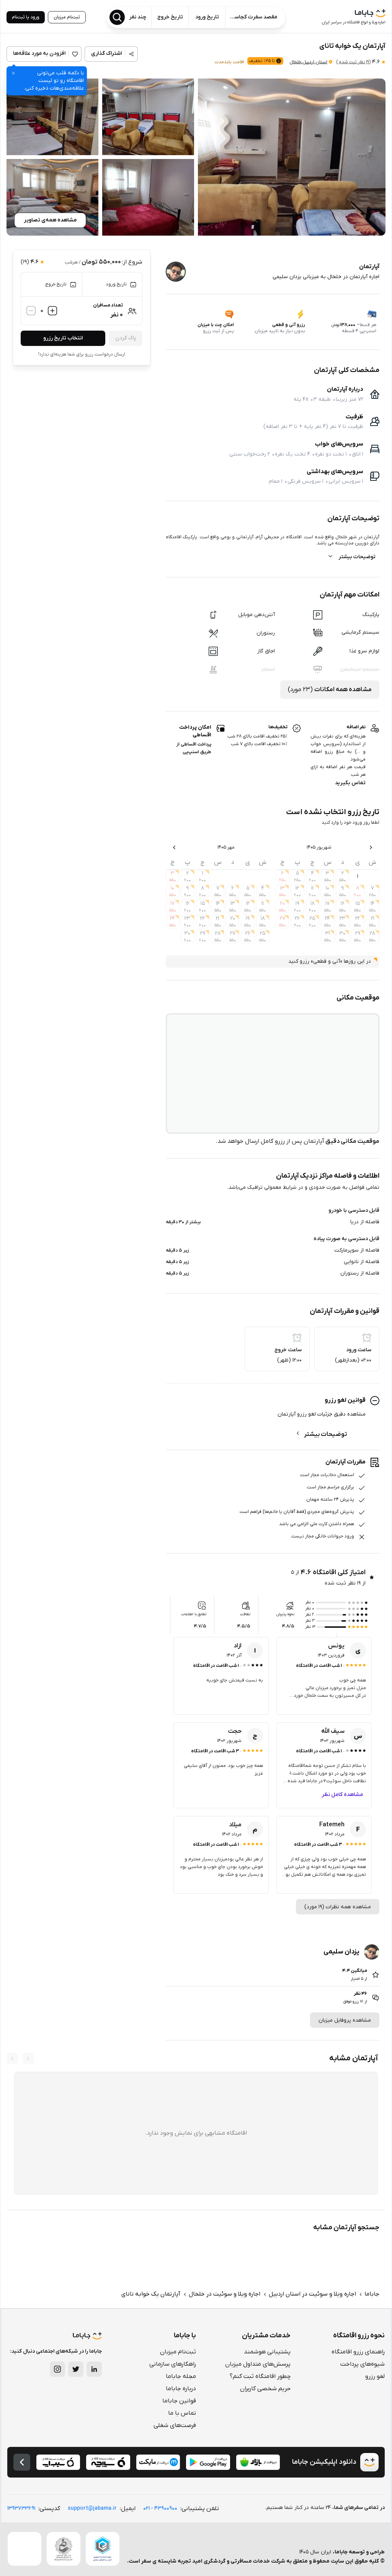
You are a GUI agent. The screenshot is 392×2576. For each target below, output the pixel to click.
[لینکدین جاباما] (94, 2369)
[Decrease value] (31, 311)
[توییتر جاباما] (76, 2369)
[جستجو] (117, 17)
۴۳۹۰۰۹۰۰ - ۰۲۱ (160, 2508)
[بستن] (13, 73)
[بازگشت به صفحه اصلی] (22, 2462)
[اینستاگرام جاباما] (57, 2369)
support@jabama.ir (92, 2508)
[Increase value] (52, 311)
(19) (353, 62)
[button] (292, 157)
